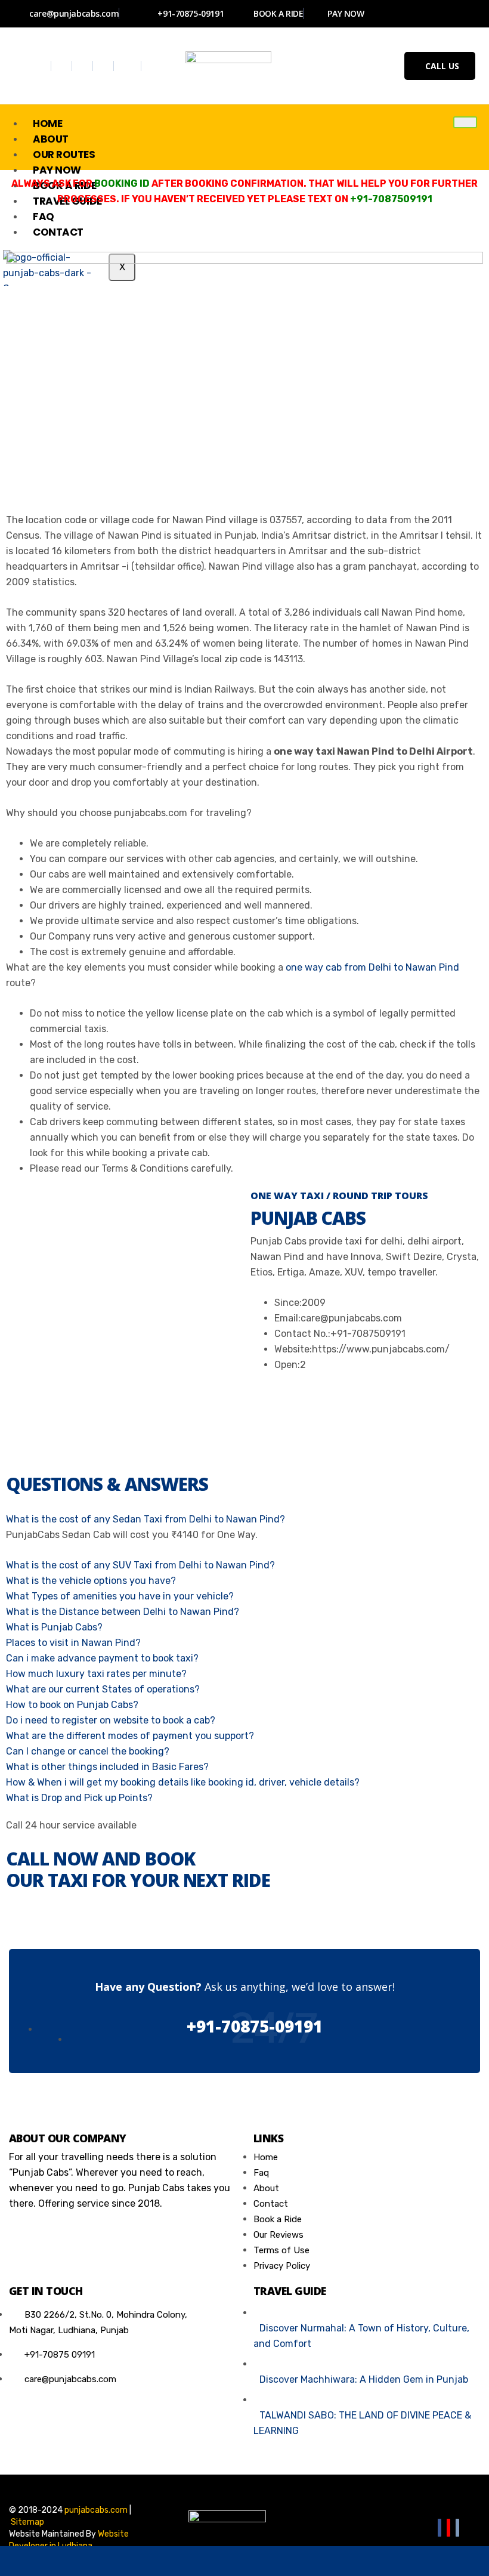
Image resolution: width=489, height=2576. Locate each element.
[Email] (457, 2528)
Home (47, 123)
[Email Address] (147, 2561)
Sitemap (27, 2522)
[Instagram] (84, 66)
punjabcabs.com (96, 2510)
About (51, 139)
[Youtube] (105, 66)
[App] (440, 2561)
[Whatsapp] (129, 66)
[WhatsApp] (49, 2561)
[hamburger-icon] (465, 122)
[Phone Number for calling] (244, 2561)
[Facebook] (42, 66)
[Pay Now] (342, 2561)
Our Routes (64, 155)
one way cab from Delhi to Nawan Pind (372, 967)
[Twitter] (63, 66)
